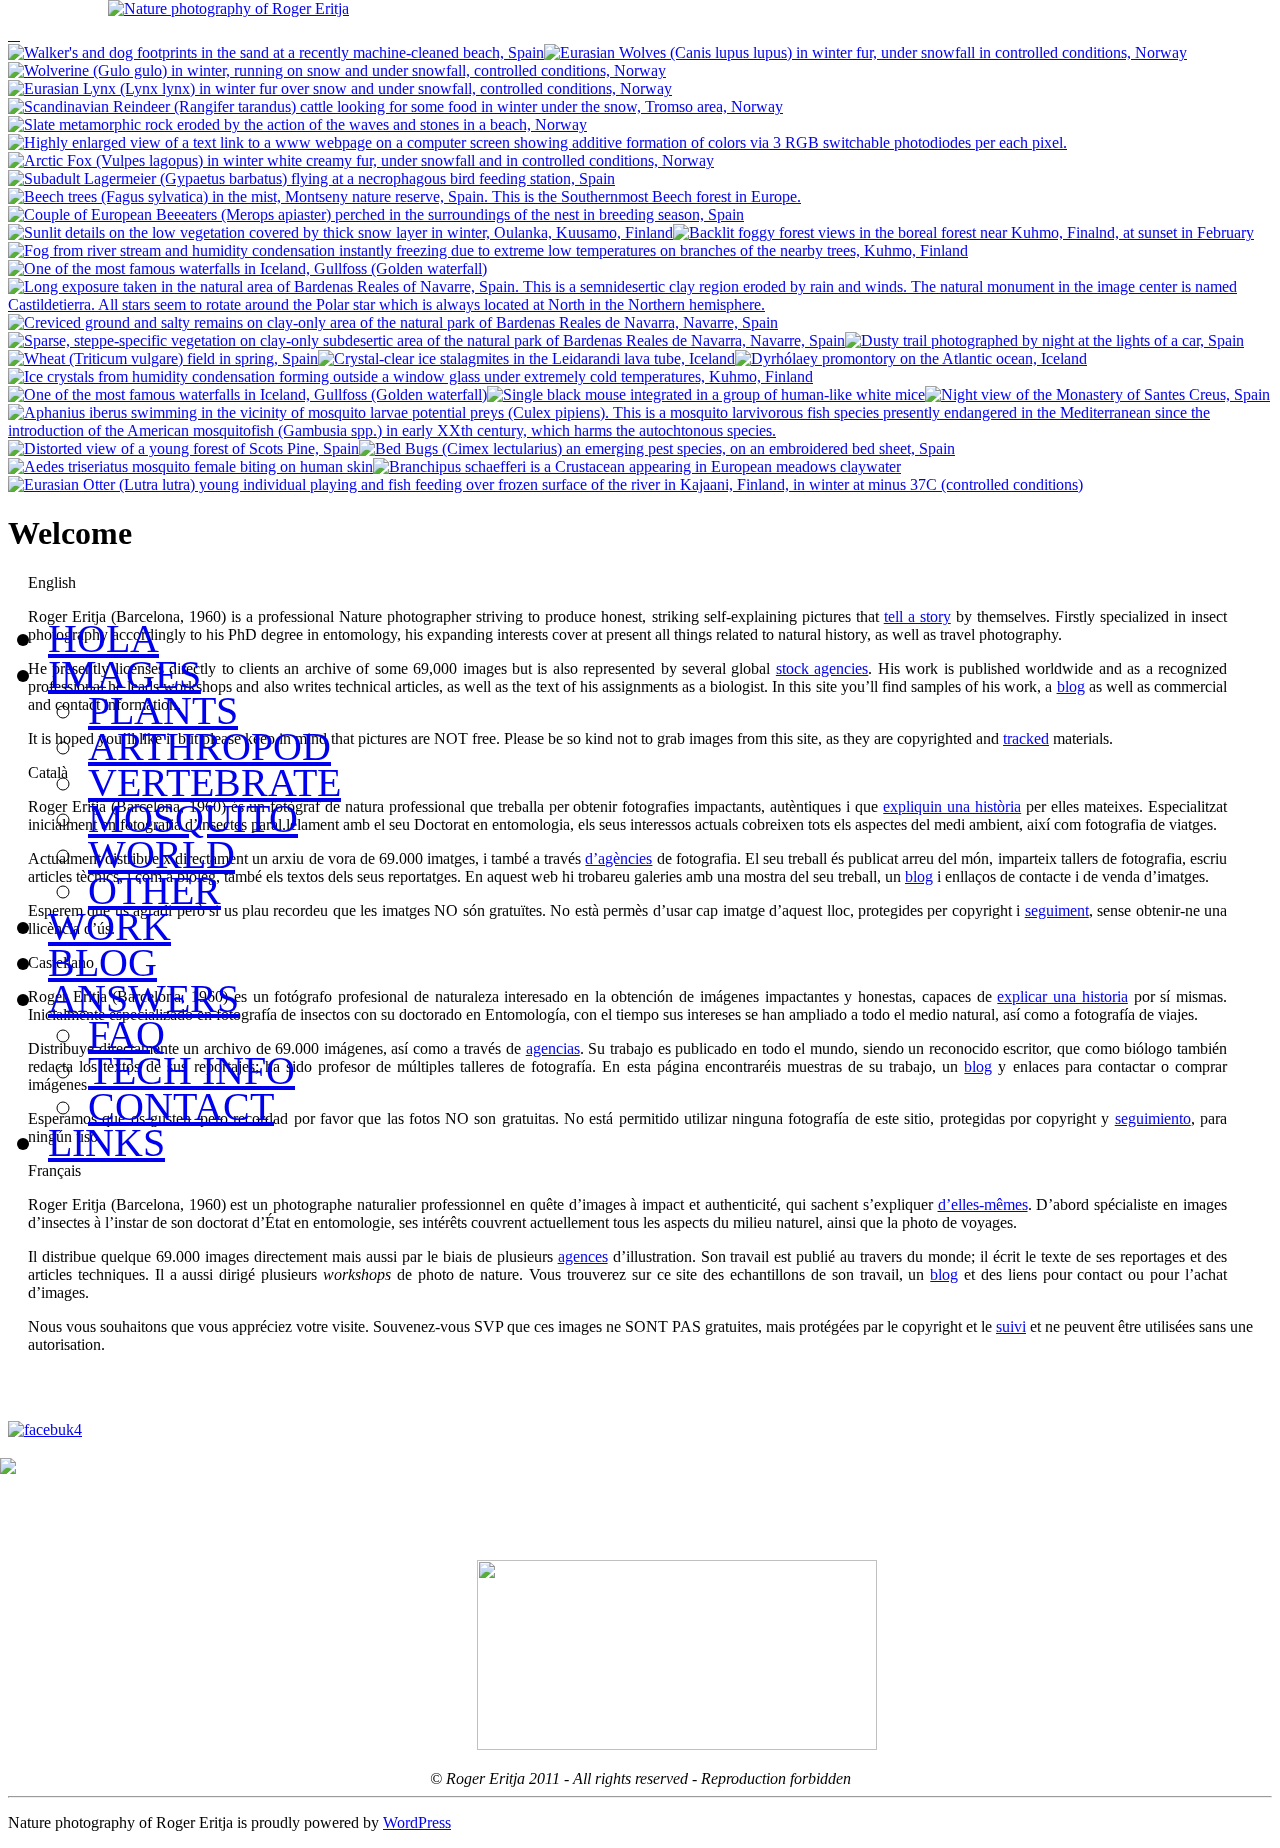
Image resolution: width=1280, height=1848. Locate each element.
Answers (143, 998)
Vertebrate (214, 782)
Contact (181, 1106)
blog (944, 1274)
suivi (1011, 1326)
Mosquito (193, 818)
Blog (102, 962)
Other (154, 890)
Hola (103, 638)
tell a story (917, 616)
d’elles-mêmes (983, 1204)
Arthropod (209, 746)
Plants (163, 710)
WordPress (417, 1822)
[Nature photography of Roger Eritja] (228, 8)
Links (106, 1142)
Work (109, 926)
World (161, 854)
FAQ (126, 1034)
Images (124, 674)
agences (583, 1256)
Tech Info (191, 1070)
